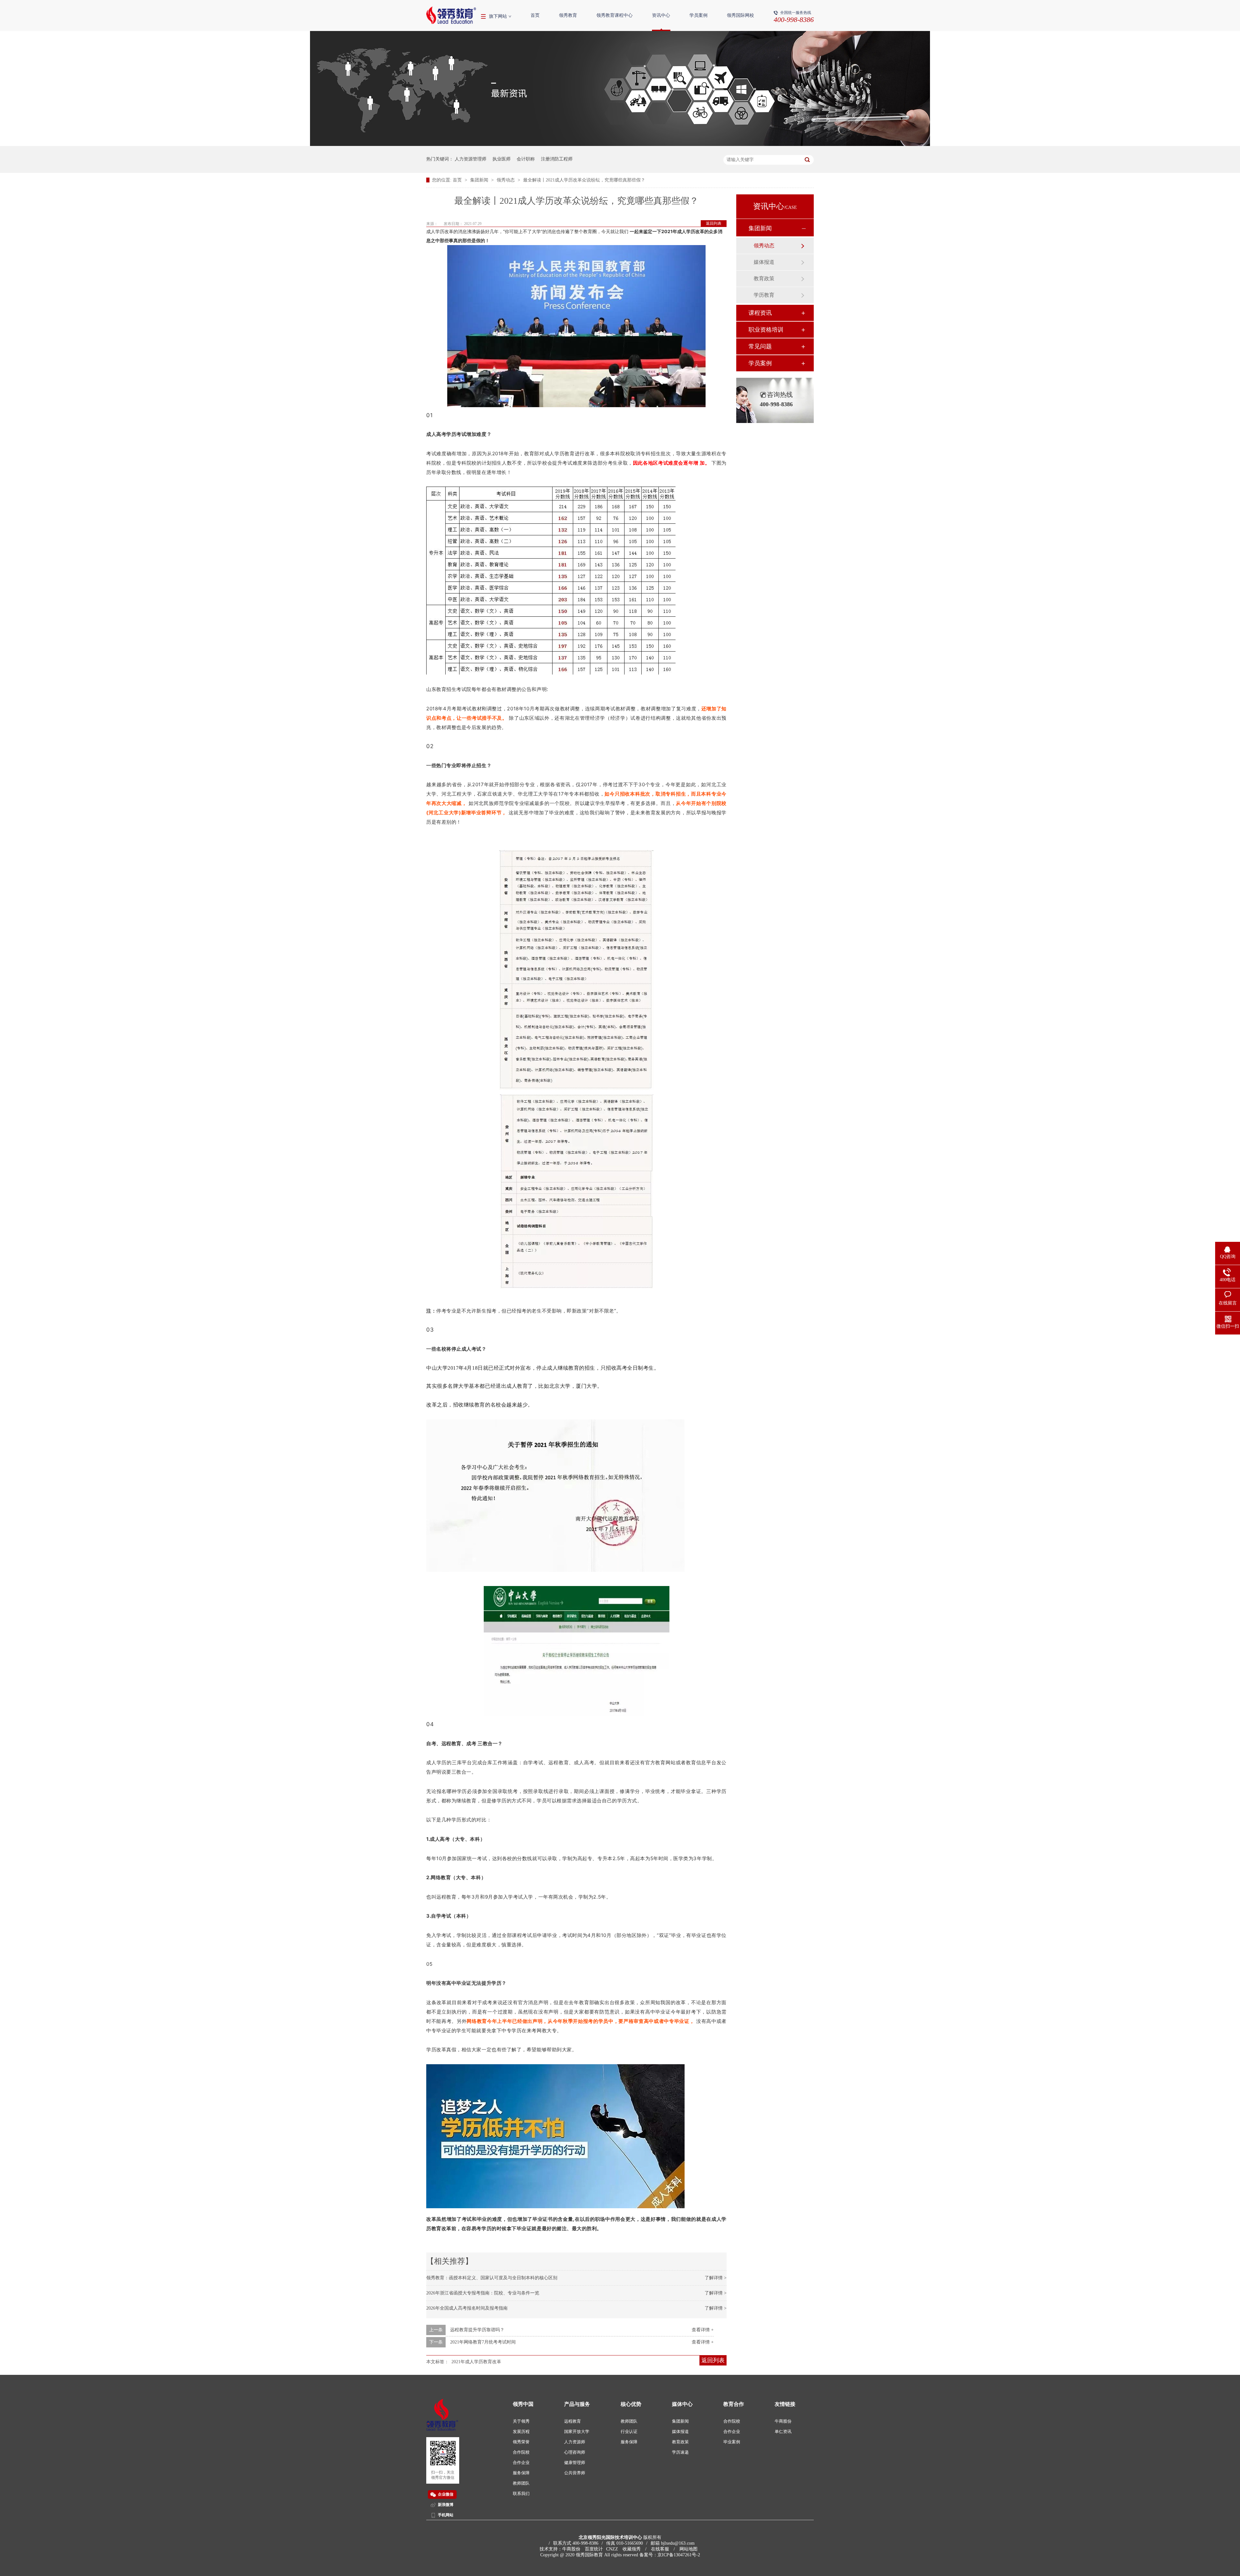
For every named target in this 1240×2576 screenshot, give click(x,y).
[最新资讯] (620, 144)
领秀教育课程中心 (615, 15)
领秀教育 (568, 15)
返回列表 (714, 223)
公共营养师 (575, 2473)
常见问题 (760, 346)
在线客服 (660, 2549)
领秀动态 (506, 180)
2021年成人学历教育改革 (476, 2362)
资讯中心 (661, 15)
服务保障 (521, 2473)
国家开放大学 (577, 2432)
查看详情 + (703, 2330)
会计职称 (526, 159)
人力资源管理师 (470, 159)
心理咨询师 (575, 2452)
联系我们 (521, 2494)
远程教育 (573, 2421)
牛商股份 (783, 2421)
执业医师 (501, 159)
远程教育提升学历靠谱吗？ (477, 2330)
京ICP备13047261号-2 (679, 2555)
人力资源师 (575, 2442)
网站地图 (688, 2549)
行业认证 (629, 2432)
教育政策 (764, 278)
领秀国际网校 (740, 15)
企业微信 (446, 2494)
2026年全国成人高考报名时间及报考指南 (467, 2308)
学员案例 (698, 15)
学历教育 (764, 295)
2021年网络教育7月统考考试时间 (483, 2342)
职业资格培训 (766, 330)
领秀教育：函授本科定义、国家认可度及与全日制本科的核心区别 (492, 2278)
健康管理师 (575, 2463)
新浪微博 (446, 2505)
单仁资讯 (783, 2432)
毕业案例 (732, 2442)
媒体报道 (764, 262)
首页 (535, 15)
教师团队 (521, 2483)
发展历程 (521, 2432)
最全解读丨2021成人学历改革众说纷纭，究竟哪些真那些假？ (584, 180)
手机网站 (446, 2515)
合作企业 (521, 2463)
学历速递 (680, 2452)
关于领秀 (521, 2421)
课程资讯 (760, 313)
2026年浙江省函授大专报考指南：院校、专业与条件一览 (483, 2293)
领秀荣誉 (521, 2442)
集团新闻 (480, 180)
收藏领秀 (632, 2549)
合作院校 (521, 2452)
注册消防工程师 (557, 159)
